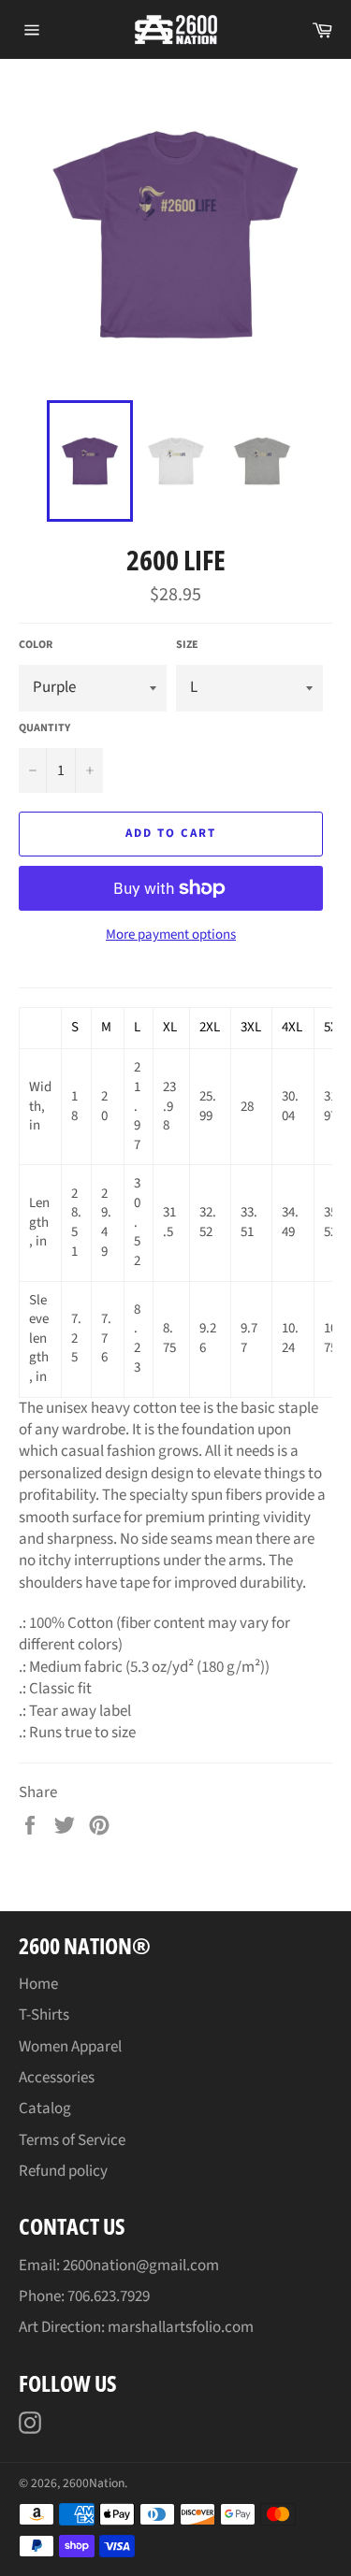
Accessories (57, 2078)
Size (187, 645)
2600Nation (94, 2483)
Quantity (44, 728)
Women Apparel (70, 2047)
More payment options (171, 935)
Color (36, 645)
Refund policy (63, 2171)
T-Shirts (44, 2015)
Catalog (45, 2108)
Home (38, 1984)
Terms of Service (72, 2140)
